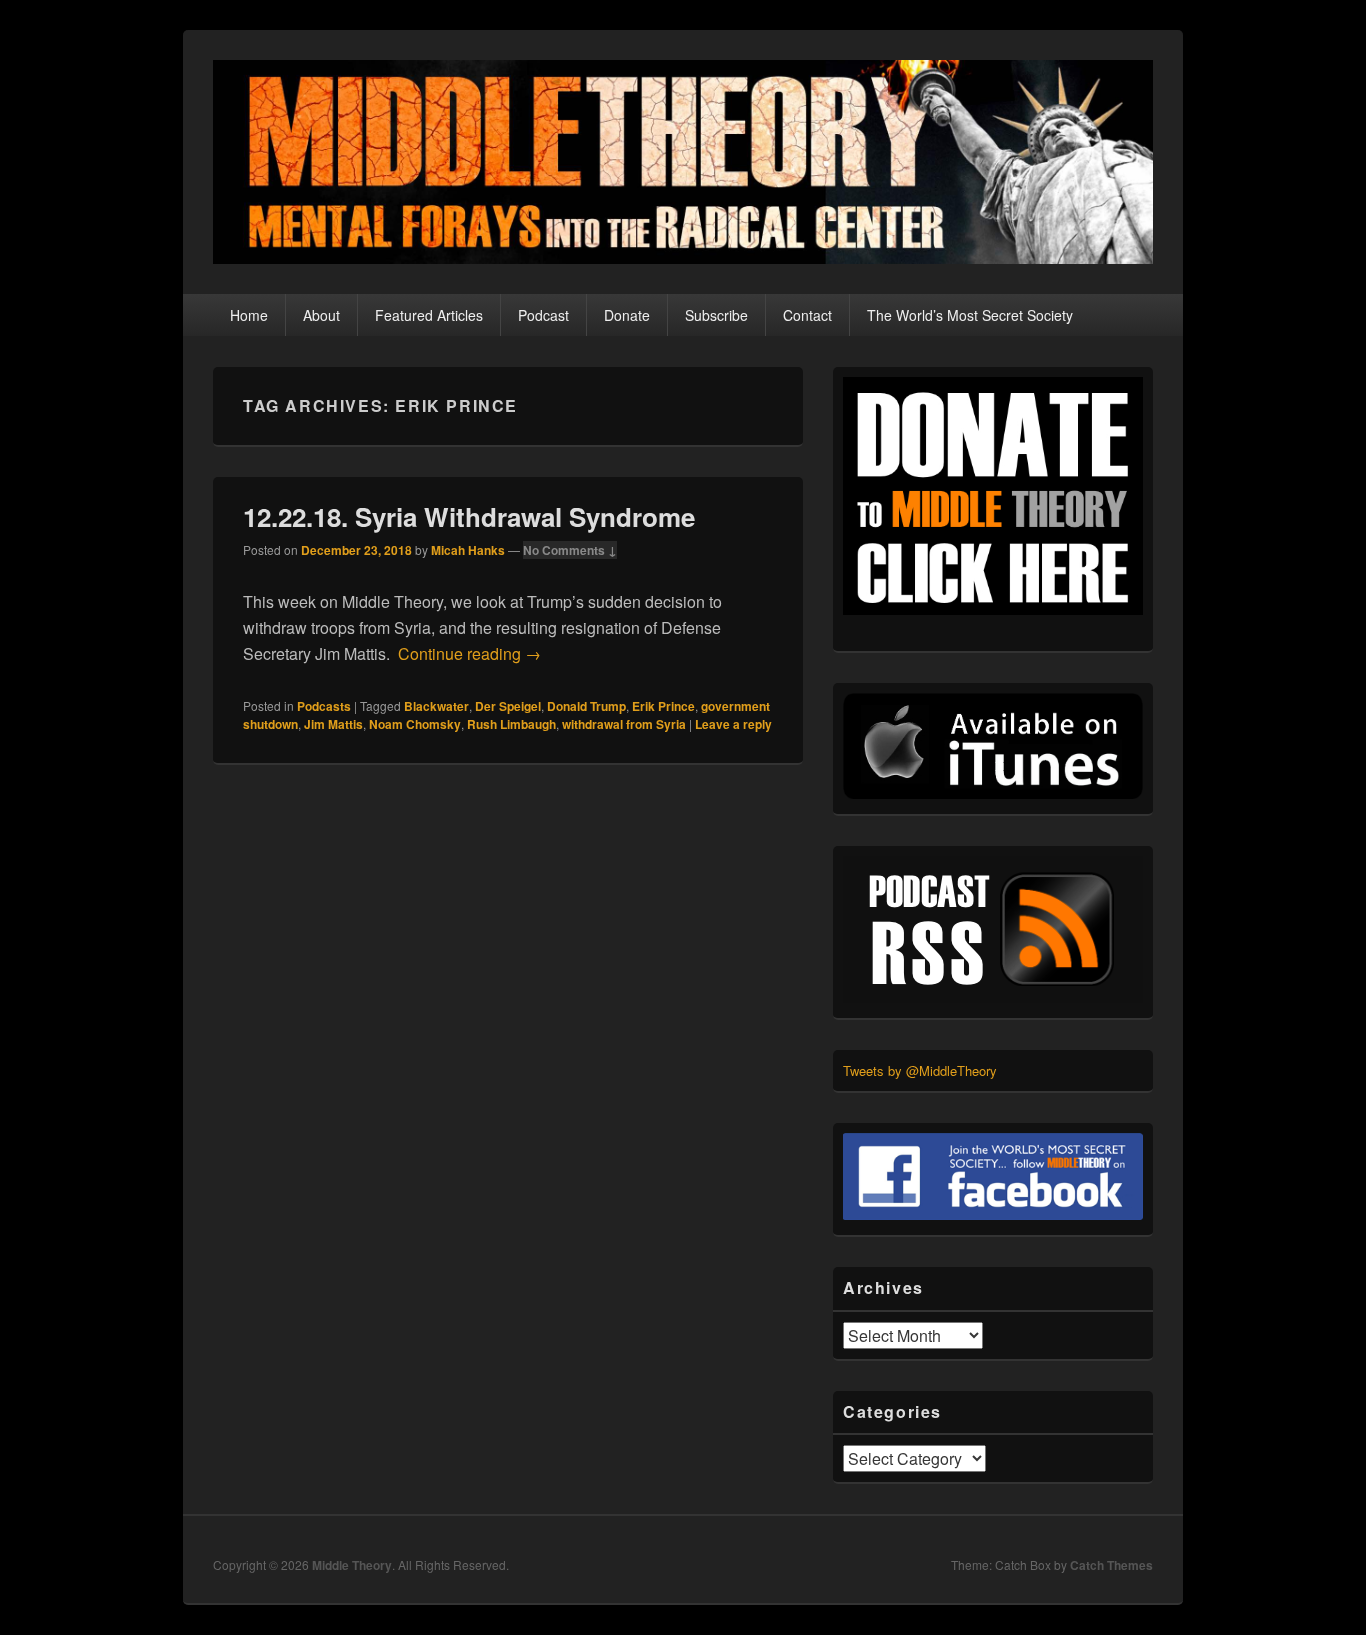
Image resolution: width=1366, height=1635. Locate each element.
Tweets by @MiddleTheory (920, 1070)
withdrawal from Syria (624, 724)
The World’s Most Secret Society (970, 315)
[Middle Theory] (683, 257)
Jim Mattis (333, 724)
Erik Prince (663, 706)
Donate (627, 315)
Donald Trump (586, 706)
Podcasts (324, 706)
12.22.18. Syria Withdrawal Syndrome (469, 516)
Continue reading (469, 653)
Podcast (543, 315)
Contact (807, 315)
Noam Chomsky (415, 724)
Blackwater (436, 706)
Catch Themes (1111, 1565)
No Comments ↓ (570, 550)
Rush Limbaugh (511, 724)
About (321, 315)
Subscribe (716, 315)
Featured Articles (429, 315)
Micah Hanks (468, 550)
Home (249, 315)
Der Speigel (508, 706)
